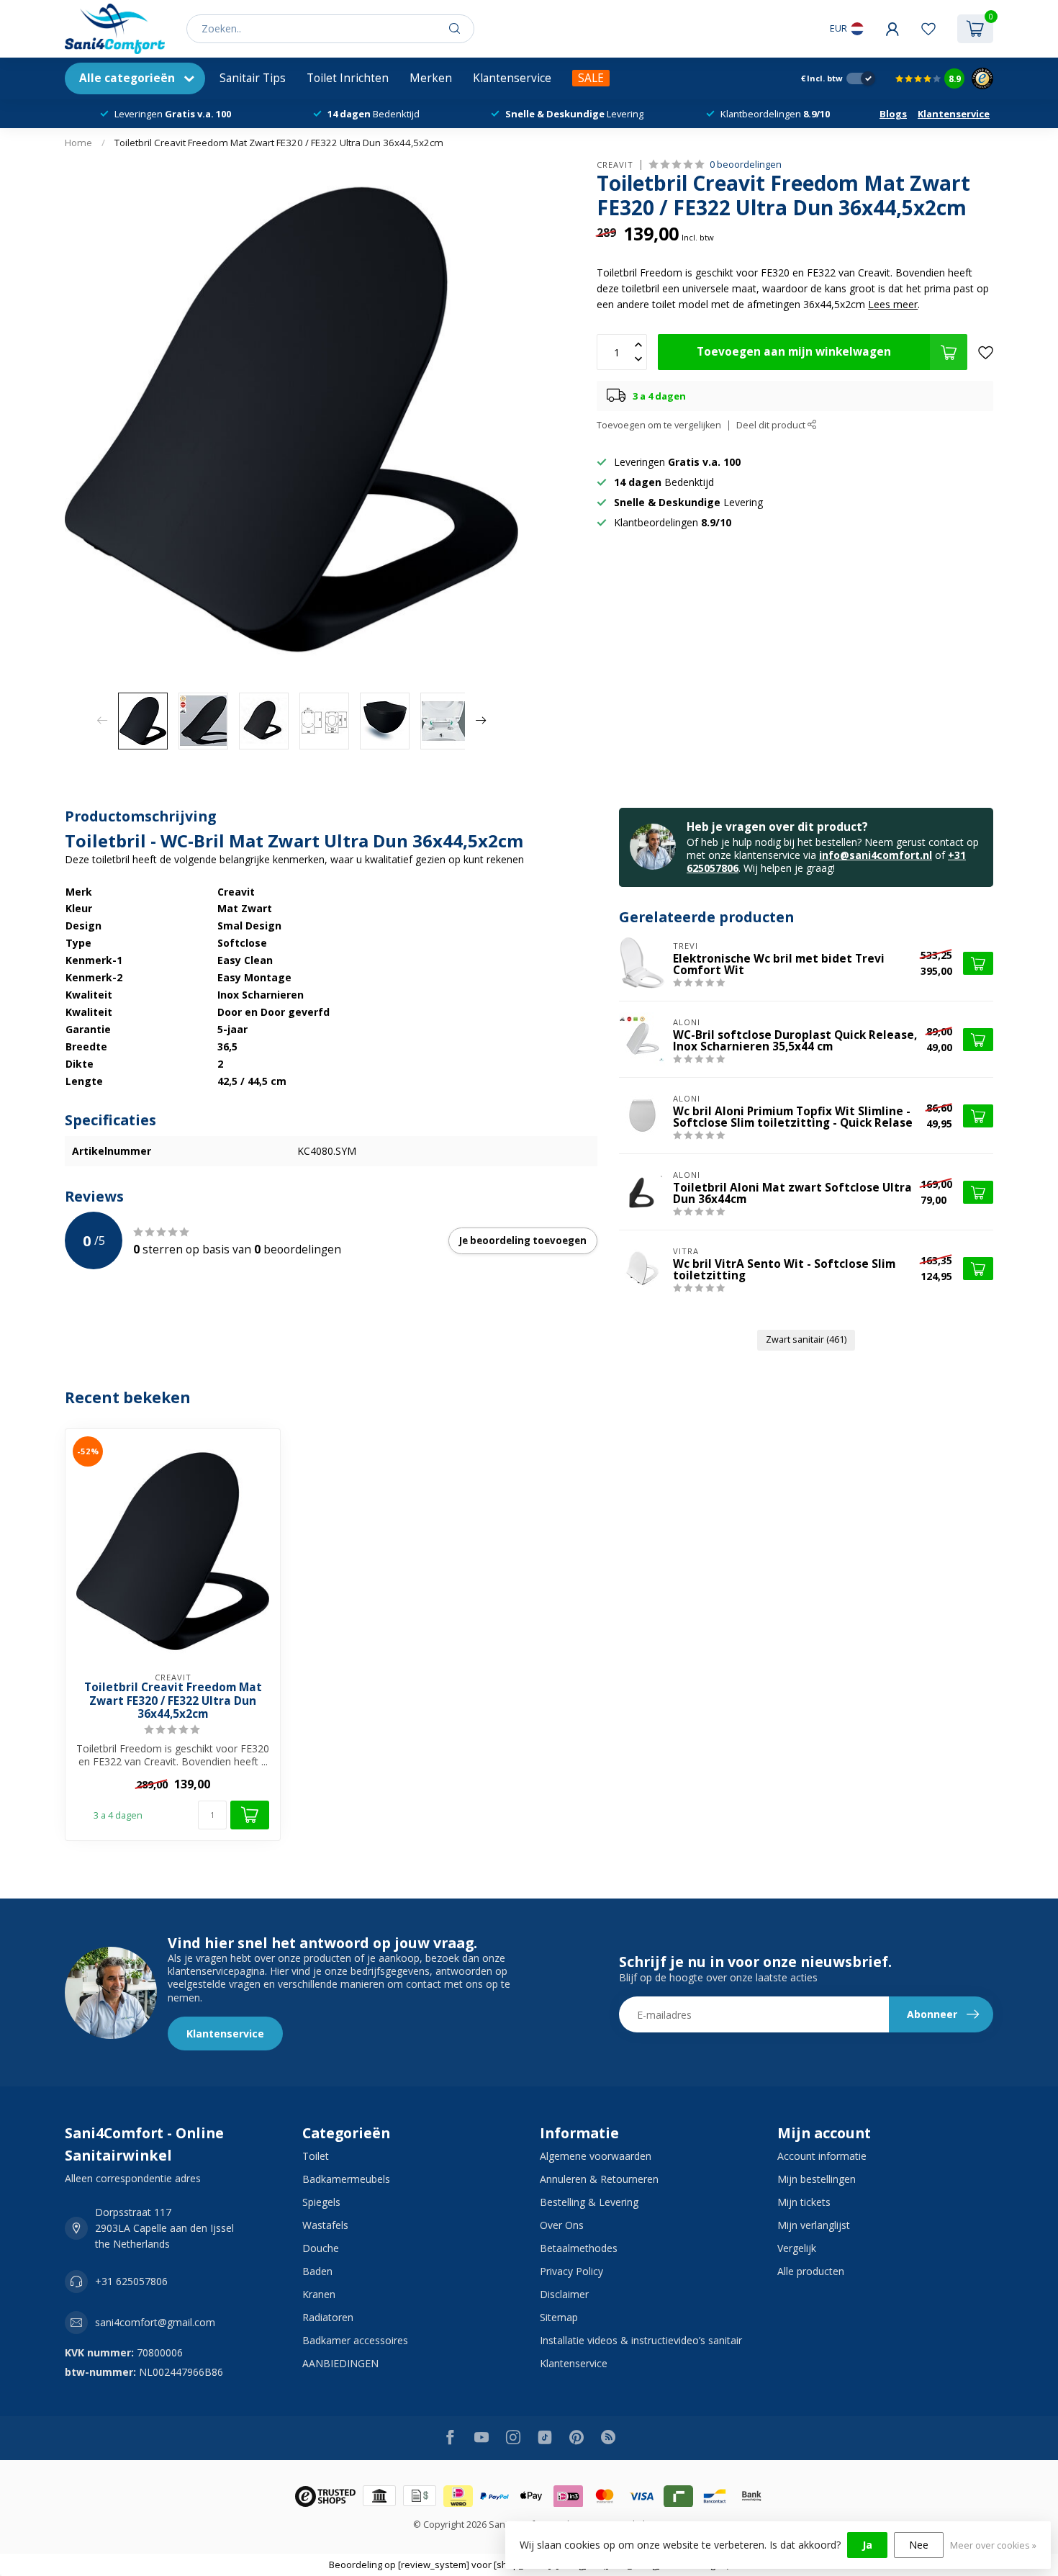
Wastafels (325, 2225)
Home (78, 143)
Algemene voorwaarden (596, 2156)
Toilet (316, 2156)
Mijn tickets (804, 2202)
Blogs (893, 114)
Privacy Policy (571, 2271)
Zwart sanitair (806, 1339)
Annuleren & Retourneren (599, 2179)
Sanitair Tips (253, 78)
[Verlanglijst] (928, 29)
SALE (591, 78)
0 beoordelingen (746, 165)
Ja (867, 2545)
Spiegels (321, 2202)
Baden (317, 2271)
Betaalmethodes (579, 2248)
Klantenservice (512, 78)
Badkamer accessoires (355, 2340)
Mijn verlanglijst (814, 2225)
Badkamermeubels (346, 2179)
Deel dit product (772, 425)
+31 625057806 (131, 2281)
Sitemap (559, 2317)
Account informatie (822, 2156)
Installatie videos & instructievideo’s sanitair (641, 2340)
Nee (919, 2545)
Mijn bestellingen (817, 2179)
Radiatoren (328, 2317)
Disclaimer (564, 2294)
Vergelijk (797, 2248)
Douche (321, 2248)
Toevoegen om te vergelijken (659, 425)
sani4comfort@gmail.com (155, 2322)
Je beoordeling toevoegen (523, 1240)
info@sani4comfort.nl (876, 855)
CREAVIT (615, 165)
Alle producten (811, 2271)
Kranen (319, 2294)
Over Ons (562, 2225)
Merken (431, 78)
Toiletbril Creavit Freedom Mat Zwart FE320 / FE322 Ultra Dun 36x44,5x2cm (279, 143)
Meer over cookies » (993, 2545)
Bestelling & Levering (589, 2202)
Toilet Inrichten (348, 78)
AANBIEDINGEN (340, 2363)
